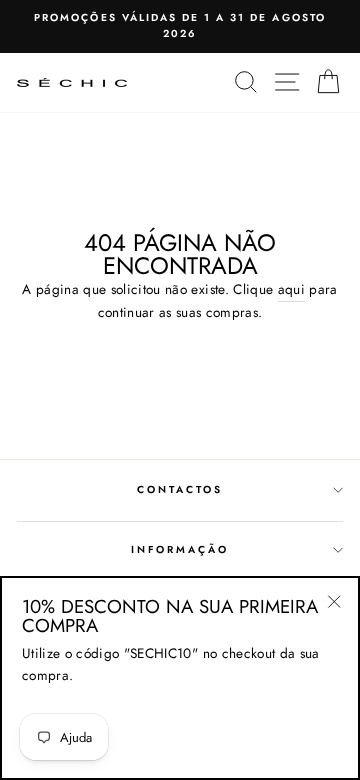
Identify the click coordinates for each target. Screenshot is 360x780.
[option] (180, 26)
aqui (291, 289)
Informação (180, 549)
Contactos (180, 489)
